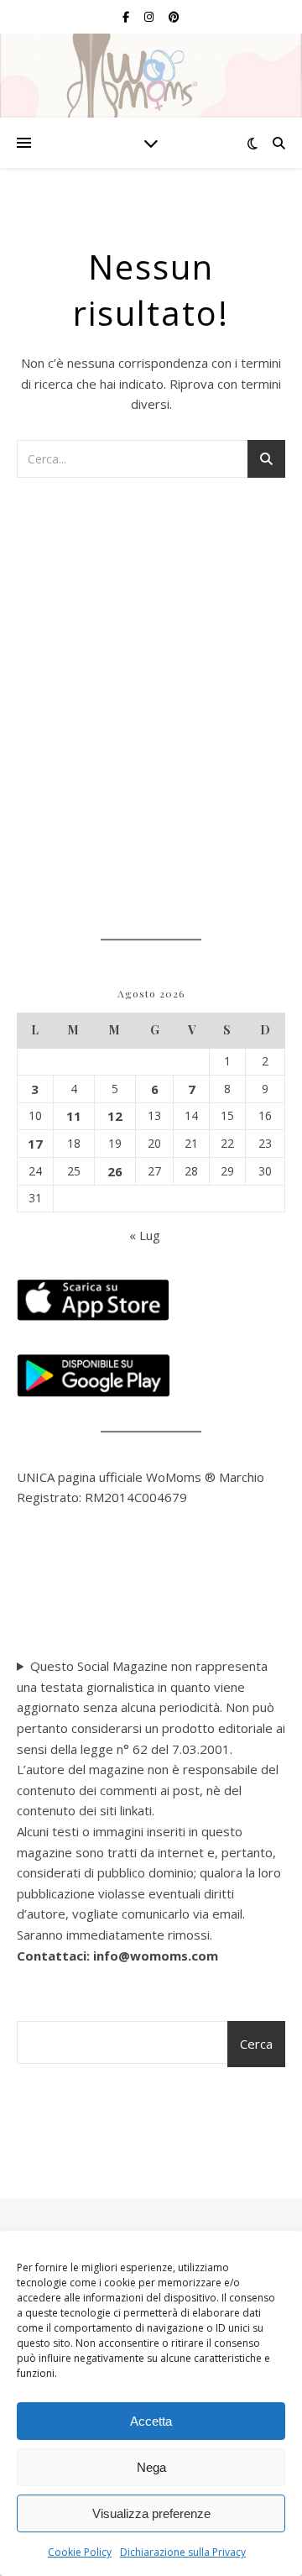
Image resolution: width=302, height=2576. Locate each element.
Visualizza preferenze (151, 2513)
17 (35, 1144)
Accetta (151, 2421)
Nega (151, 2467)
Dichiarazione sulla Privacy (183, 2552)
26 (115, 1171)
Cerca (256, 2044)
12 (115, 1116)
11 (74, 1116)
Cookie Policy (80, 2552)
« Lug (145, 1235)
